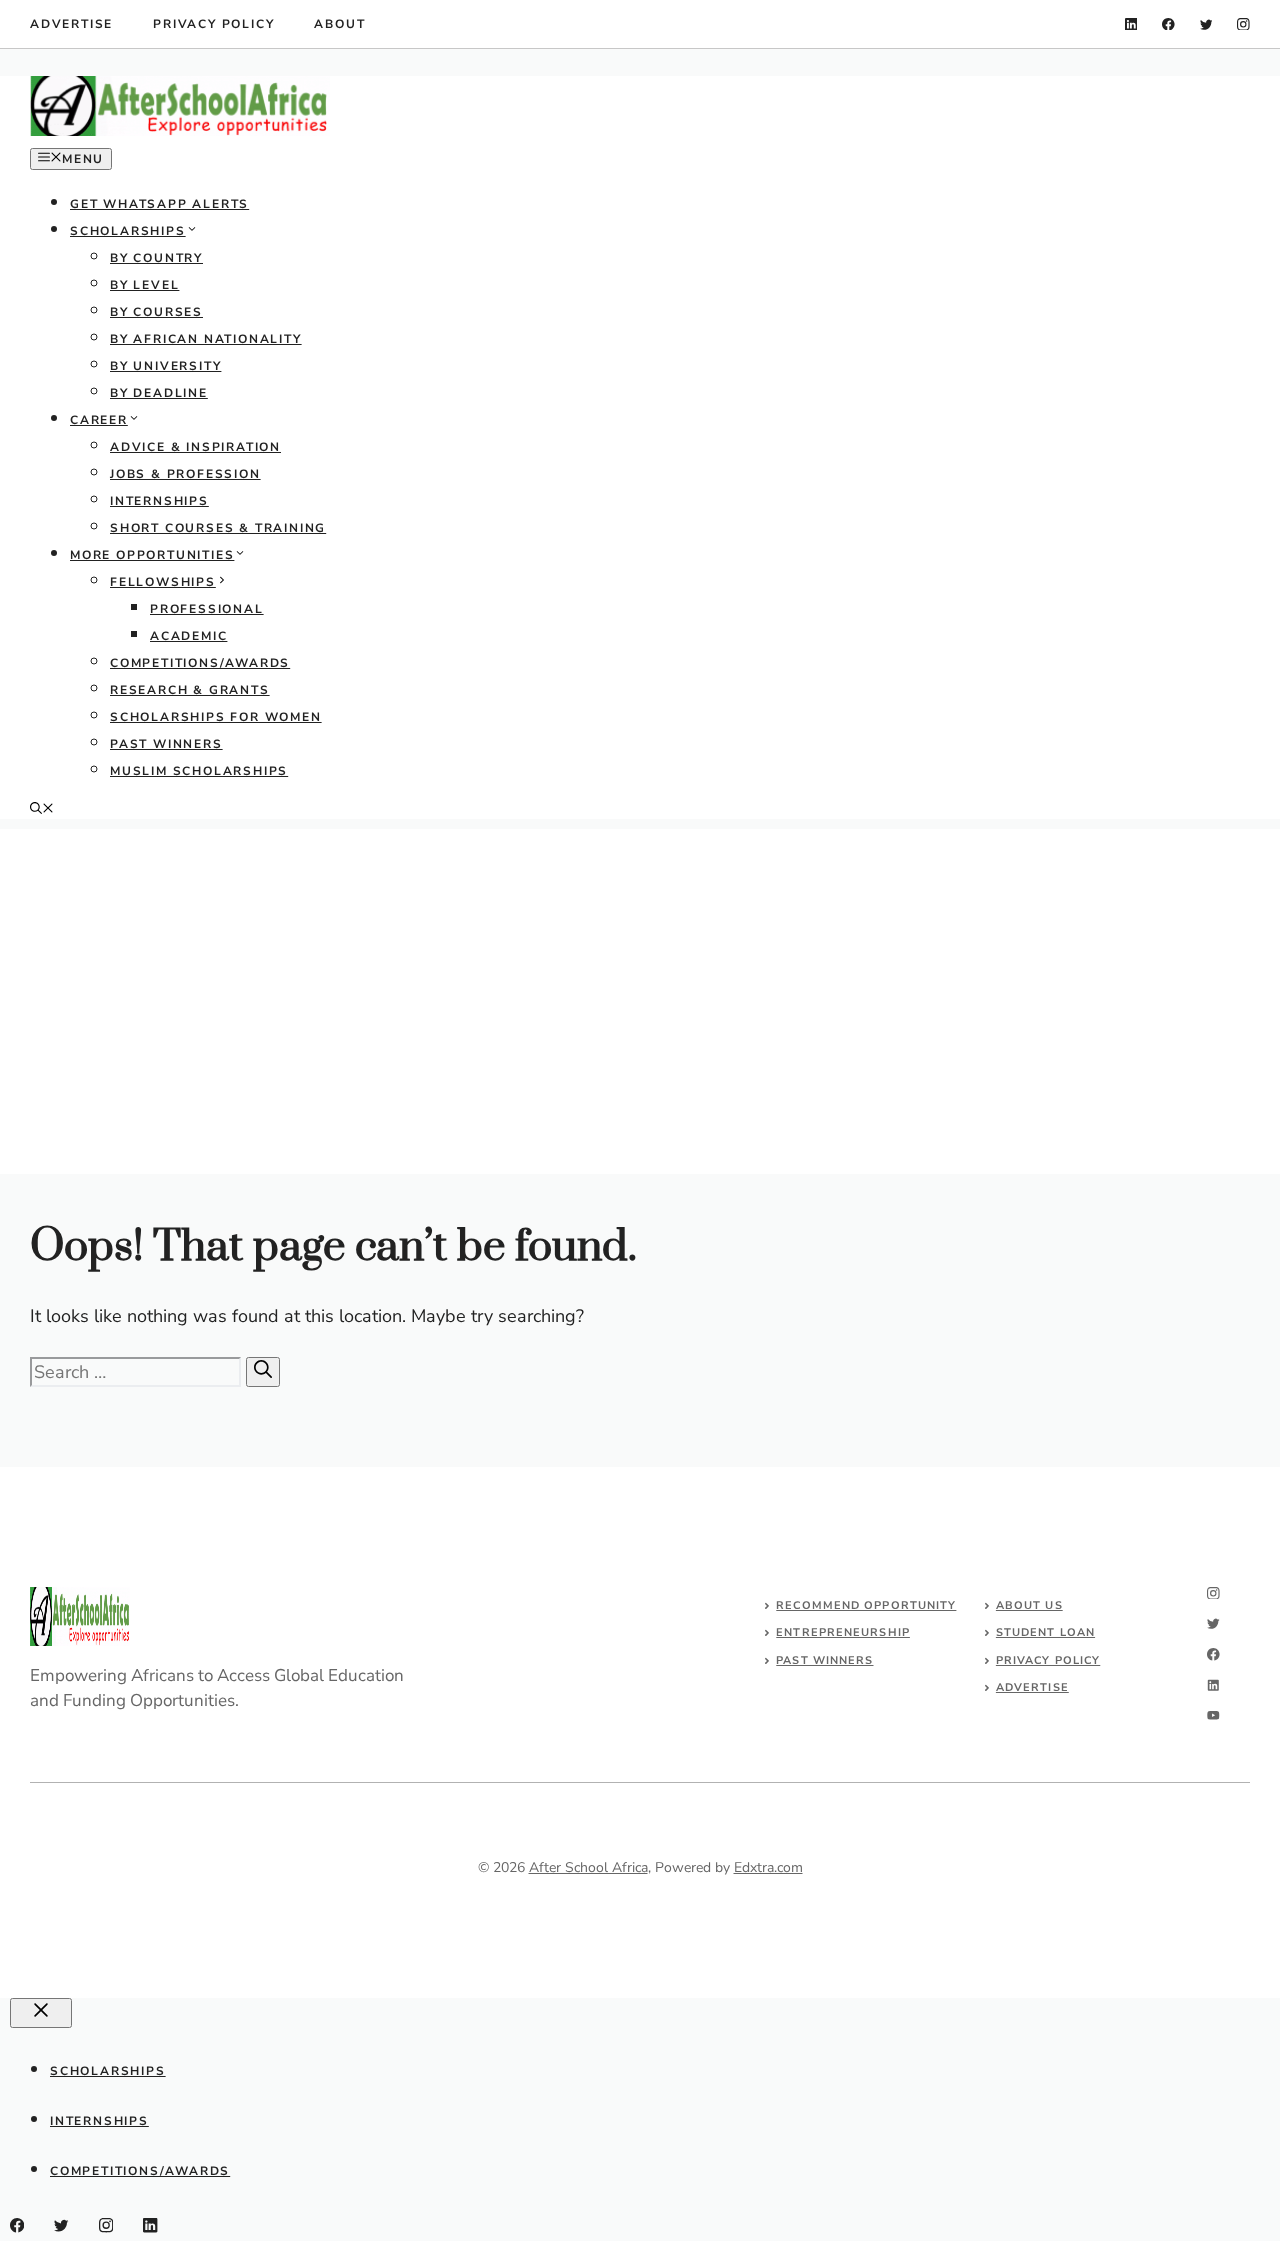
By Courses (156, 312)
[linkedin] (1131, 24)
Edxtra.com (768, 1867)
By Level (144, 285)
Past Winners (166, 744)
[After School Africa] (180, 132)
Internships (159, 501)
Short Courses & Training (218, 528)
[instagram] (1243, 24)
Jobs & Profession (185, 474)
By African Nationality (206, 339)
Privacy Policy (213, 24)
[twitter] (1206, 24)
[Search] (263, 1372)
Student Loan (1045, 1632)
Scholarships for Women (216, 717)
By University (165, 366)
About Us (1029, 1605)
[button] (42, 810)
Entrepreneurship (843, 1632)
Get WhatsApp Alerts (159, 204)
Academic (188, 636)
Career (99, 420)
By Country (156, 258)
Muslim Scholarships (199, 771)
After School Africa (588, 1867)
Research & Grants (190, 690)
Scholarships (128, 231)
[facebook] (1168, 24)
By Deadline (159, 393)
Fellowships (163, 582)
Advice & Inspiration (195, 447)
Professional (207, 609)
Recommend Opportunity (866, 1605)
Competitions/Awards (200, 663)
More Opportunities (152, 555)
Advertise (71, 24)
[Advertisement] (640, 969)
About (339, 24)
